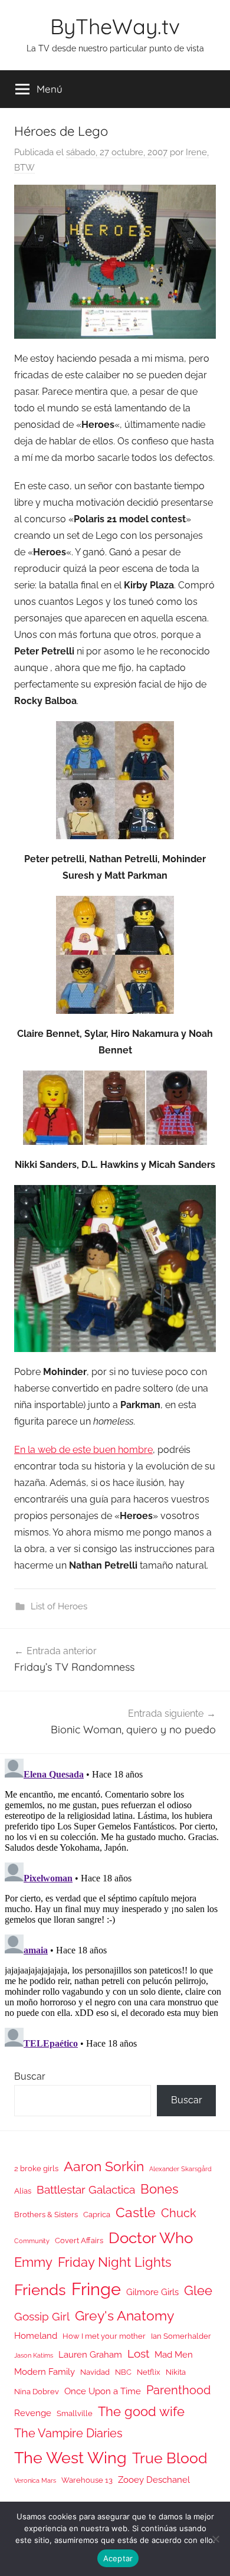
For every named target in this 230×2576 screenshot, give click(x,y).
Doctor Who (151, 2238)
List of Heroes (59, 1606)
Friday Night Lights (115, 2262)
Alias (23, 2191)
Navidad (95, 2372)
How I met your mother (104, 2336)
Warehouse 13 (87, 2480)
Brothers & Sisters (46, 2215)
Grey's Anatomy (124, 2315)
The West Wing (70, 2458)
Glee (198, 2291)
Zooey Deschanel (154, 2480)
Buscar (30, 2076)
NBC (123, 2372)
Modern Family (45, 2372)
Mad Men (174, 2354)
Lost (138, 2354)
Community (32, 2241)
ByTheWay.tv (115, 26)
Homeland (36, 2336)
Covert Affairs (79, 2241)
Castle (136, 2212)
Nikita (176, 2372)
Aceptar (118, 2558)
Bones (160, 2189)
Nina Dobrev (37, 2392)
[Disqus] (115, 1901)
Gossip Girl (42, 2316)
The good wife (141, 2412)
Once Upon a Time (103, 2391)
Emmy (33, 2262)
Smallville (75, 2413)
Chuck (179, 2213)
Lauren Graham (90, 2354)
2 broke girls (36, 2169)
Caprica (97, 2215)
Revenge (33, 2413)
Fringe (96, 2289)
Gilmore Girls (152, 2292)
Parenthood (178, 2390)
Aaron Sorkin (104, 2166)
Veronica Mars (35, 2480)
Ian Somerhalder (181, 2336)
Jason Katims (34, 2355)
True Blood (170, 2458)
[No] (215, 2539)
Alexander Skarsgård (180, 2169)
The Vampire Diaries (68, 2433)
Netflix (149, 2372)
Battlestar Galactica (86, 2189)
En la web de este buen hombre (83, 1450)
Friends (40, 2289)
